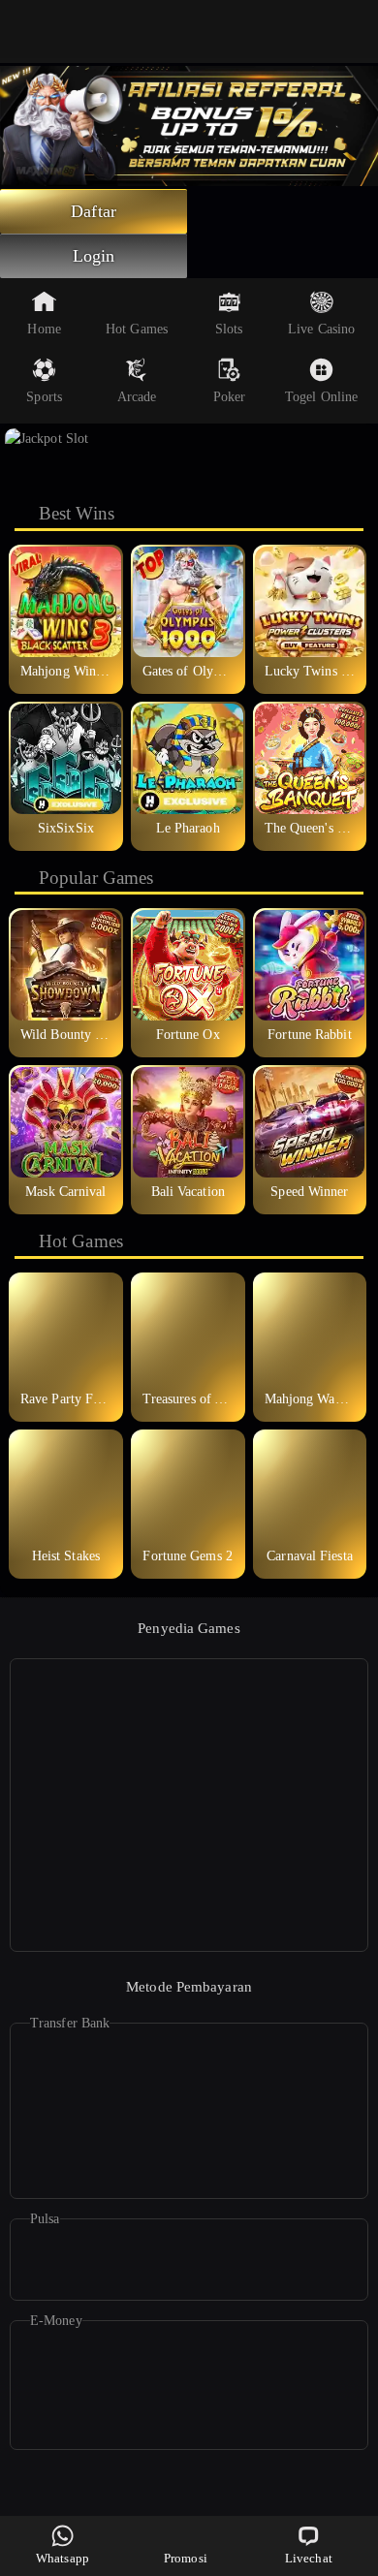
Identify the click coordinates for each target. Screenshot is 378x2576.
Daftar (94, 211)
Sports (44, 397)
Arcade (137, 397)
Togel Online (321, 397)
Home (44, 329)
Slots (229, 329)
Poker (230, 397)
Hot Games (137, 329)
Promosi (186, 2558)
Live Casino (321, 329)
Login (94, 256)
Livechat (309, 2558)
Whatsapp (63, 2558)
